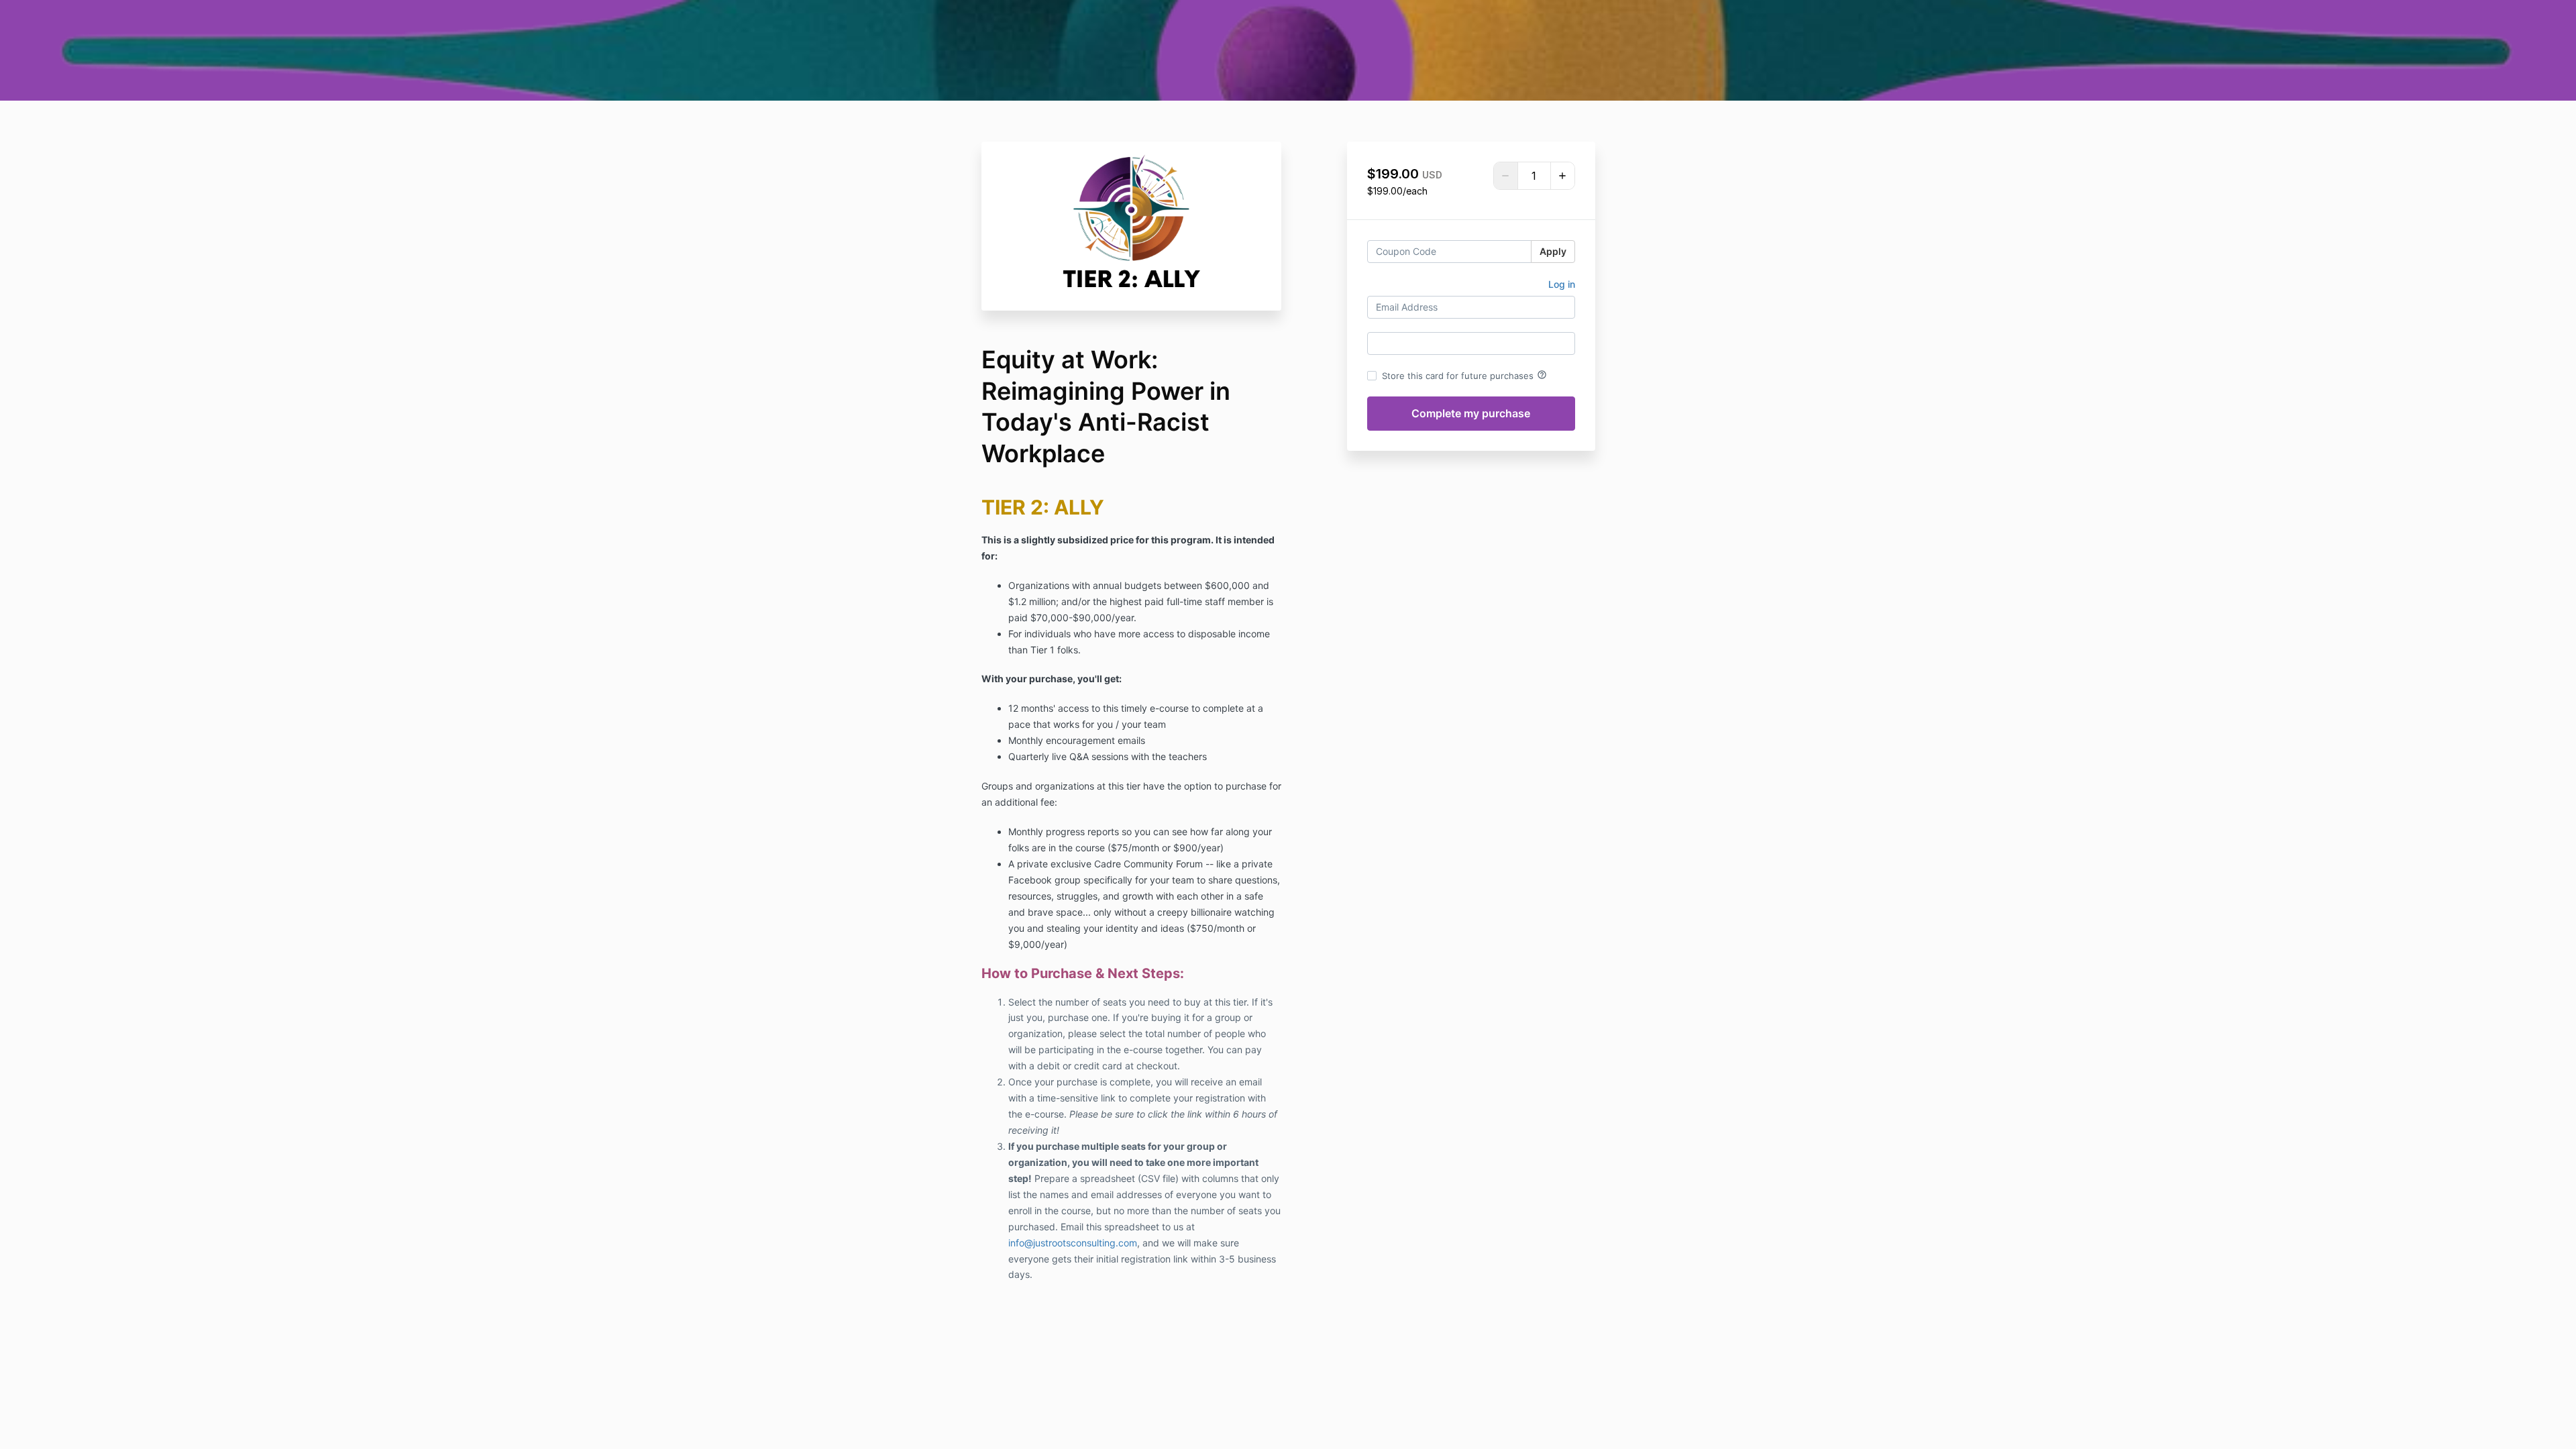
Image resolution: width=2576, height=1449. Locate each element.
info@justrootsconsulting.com (1073, 1243)
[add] (1562, 176)
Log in (1562, 284)
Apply (1553, 251)
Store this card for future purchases (1464, 375)
